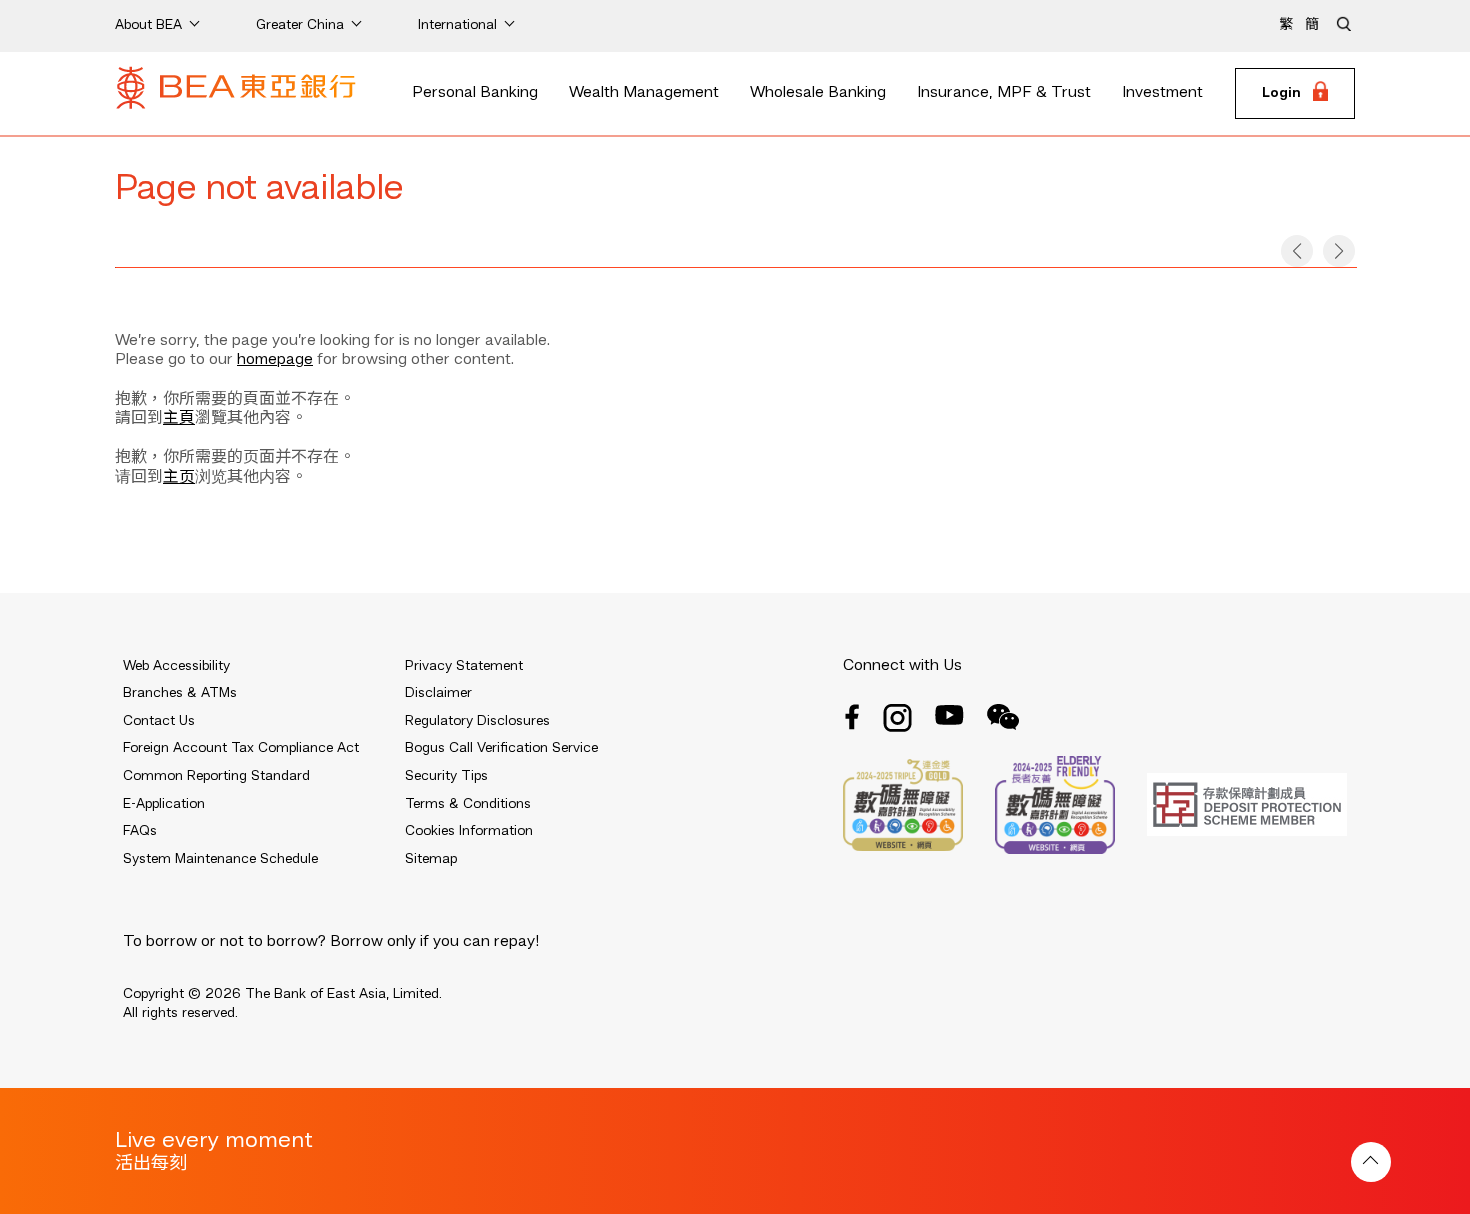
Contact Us (159, 721)
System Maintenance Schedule (220, 859)
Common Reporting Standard (216, 776)
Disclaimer (438, 693)
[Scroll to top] (1371, 1162)
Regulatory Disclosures (477, 721)
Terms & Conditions (468, 804)
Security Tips (446, 776)
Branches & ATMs (180, 693)
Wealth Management (644, 93)
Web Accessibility (176, 666)
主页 (179, 478)
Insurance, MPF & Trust (1004, 93)
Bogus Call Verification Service (501, 748)
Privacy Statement (464, 666)
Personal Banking (475, 93)
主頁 (179, 419)
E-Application (164, 804)
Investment (1162, 93)
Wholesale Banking (818, 93)
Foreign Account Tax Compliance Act (241, 748)
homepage (275, 360)
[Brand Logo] (236, 94)
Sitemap (431, 859)
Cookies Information (469, 831)
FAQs (140, 831)
